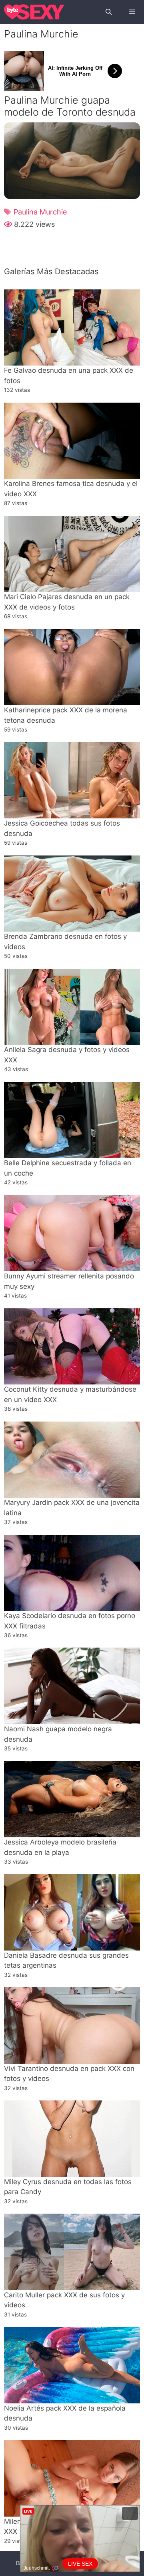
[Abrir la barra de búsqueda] (108, 12)
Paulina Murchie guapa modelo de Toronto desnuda (70, 106)
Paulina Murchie (40, 212)
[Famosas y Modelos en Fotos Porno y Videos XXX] (34, 12)
